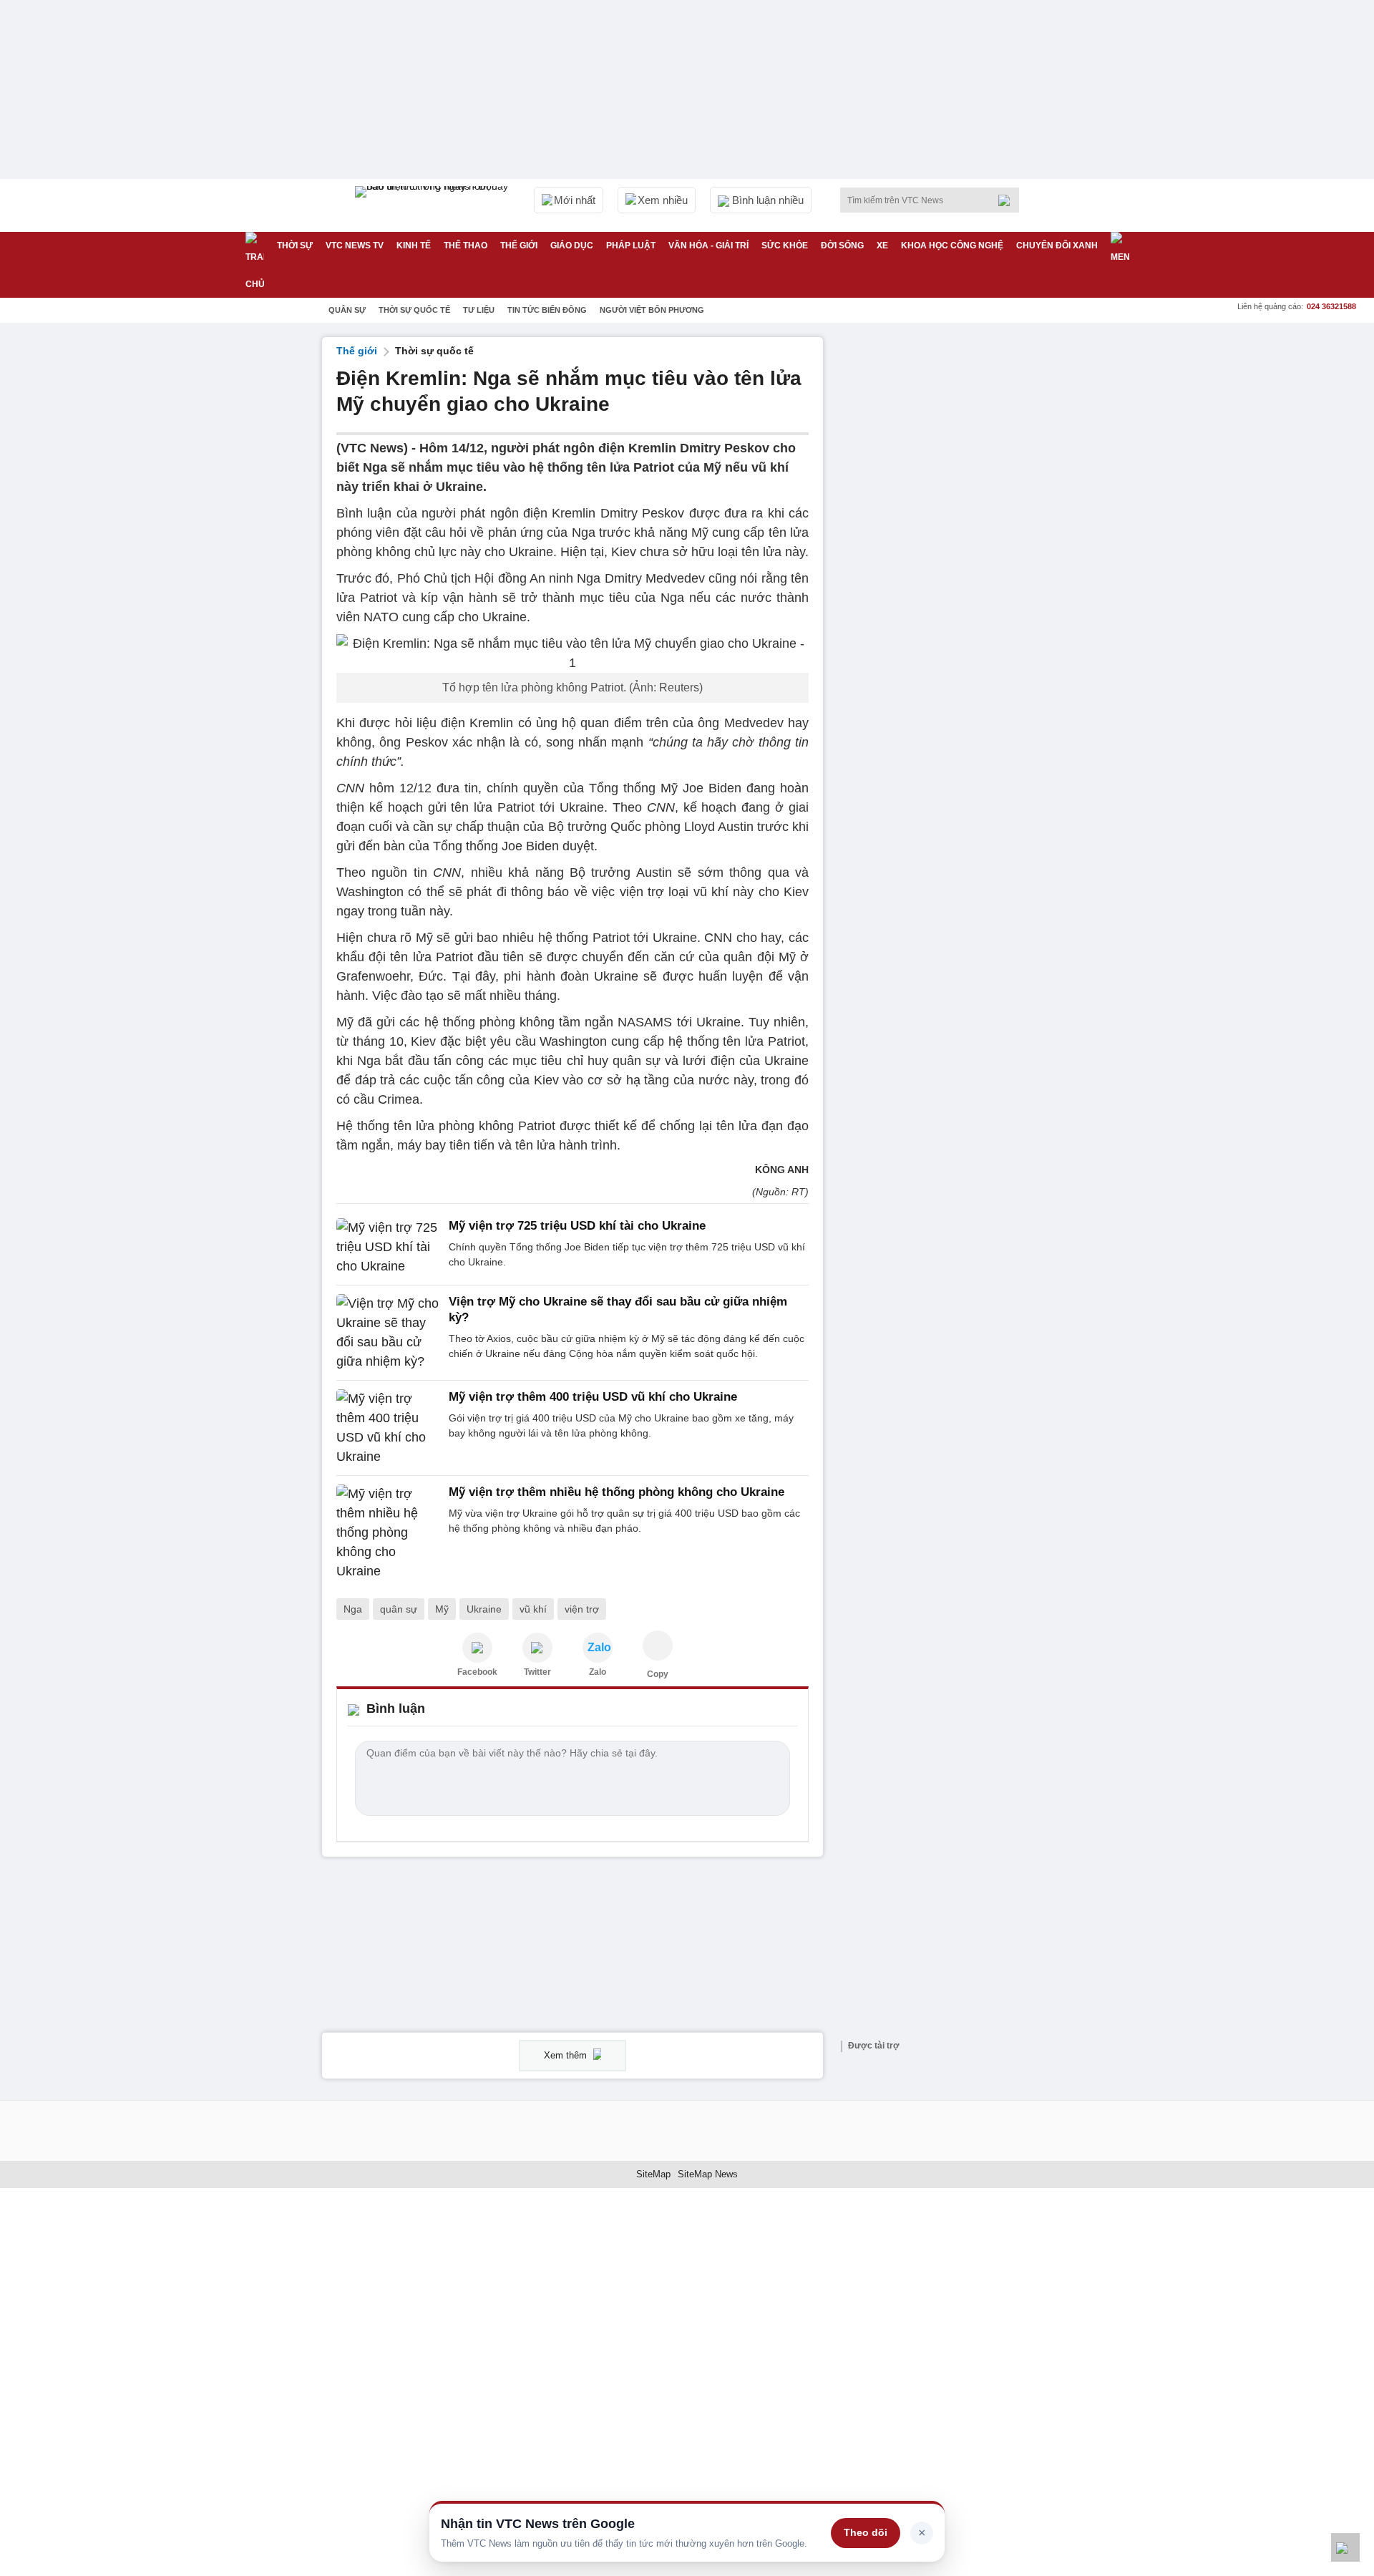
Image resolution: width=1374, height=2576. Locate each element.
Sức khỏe (785, 246)
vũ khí (533, 1609)
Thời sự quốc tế (414, 310)
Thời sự (295, 246)
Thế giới (519, 246)
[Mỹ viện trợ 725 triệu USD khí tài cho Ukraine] (388, 1247)
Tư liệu (479, 310)
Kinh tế (414, 246)
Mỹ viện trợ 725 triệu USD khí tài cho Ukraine (577, 1226)
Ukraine (484, 1609)
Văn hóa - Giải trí (708, 246)
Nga (353, 1609)
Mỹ (442, 1609)
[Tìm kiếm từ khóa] (1008, 200)
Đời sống (842, 246)
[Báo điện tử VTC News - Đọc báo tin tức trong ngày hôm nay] (434, 205)
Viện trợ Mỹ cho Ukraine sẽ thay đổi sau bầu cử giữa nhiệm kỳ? (618, 1309)
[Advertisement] (945, 552)
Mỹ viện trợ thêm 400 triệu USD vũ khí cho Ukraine (593, 1397)
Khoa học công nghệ (952, 246)
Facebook (477, 1672)
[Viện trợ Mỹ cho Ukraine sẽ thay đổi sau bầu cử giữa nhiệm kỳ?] (388, 1333)
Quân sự (347, 310)
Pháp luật (631, 246)
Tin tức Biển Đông (547, 310)
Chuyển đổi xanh (1057, 246)
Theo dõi (866, 2532)
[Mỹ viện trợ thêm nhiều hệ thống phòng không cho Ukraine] (388, 1533)
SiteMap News (708, 2174)
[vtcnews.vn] (477, 1648)
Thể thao (466, 246)
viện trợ (582, 1609)
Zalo (598, 1672)
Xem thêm (567, 2055)
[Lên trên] (1345, 2547)
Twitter (537, 1672)
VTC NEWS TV (355, 246)
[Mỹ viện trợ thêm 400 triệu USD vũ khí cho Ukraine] (388, 1428)
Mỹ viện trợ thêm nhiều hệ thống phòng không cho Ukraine (617, 1492)
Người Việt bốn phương (652, 310)
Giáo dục (572, 246)
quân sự (399, 1609)
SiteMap (653, 2174)
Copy (658, 1674)
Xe (882, 246)
